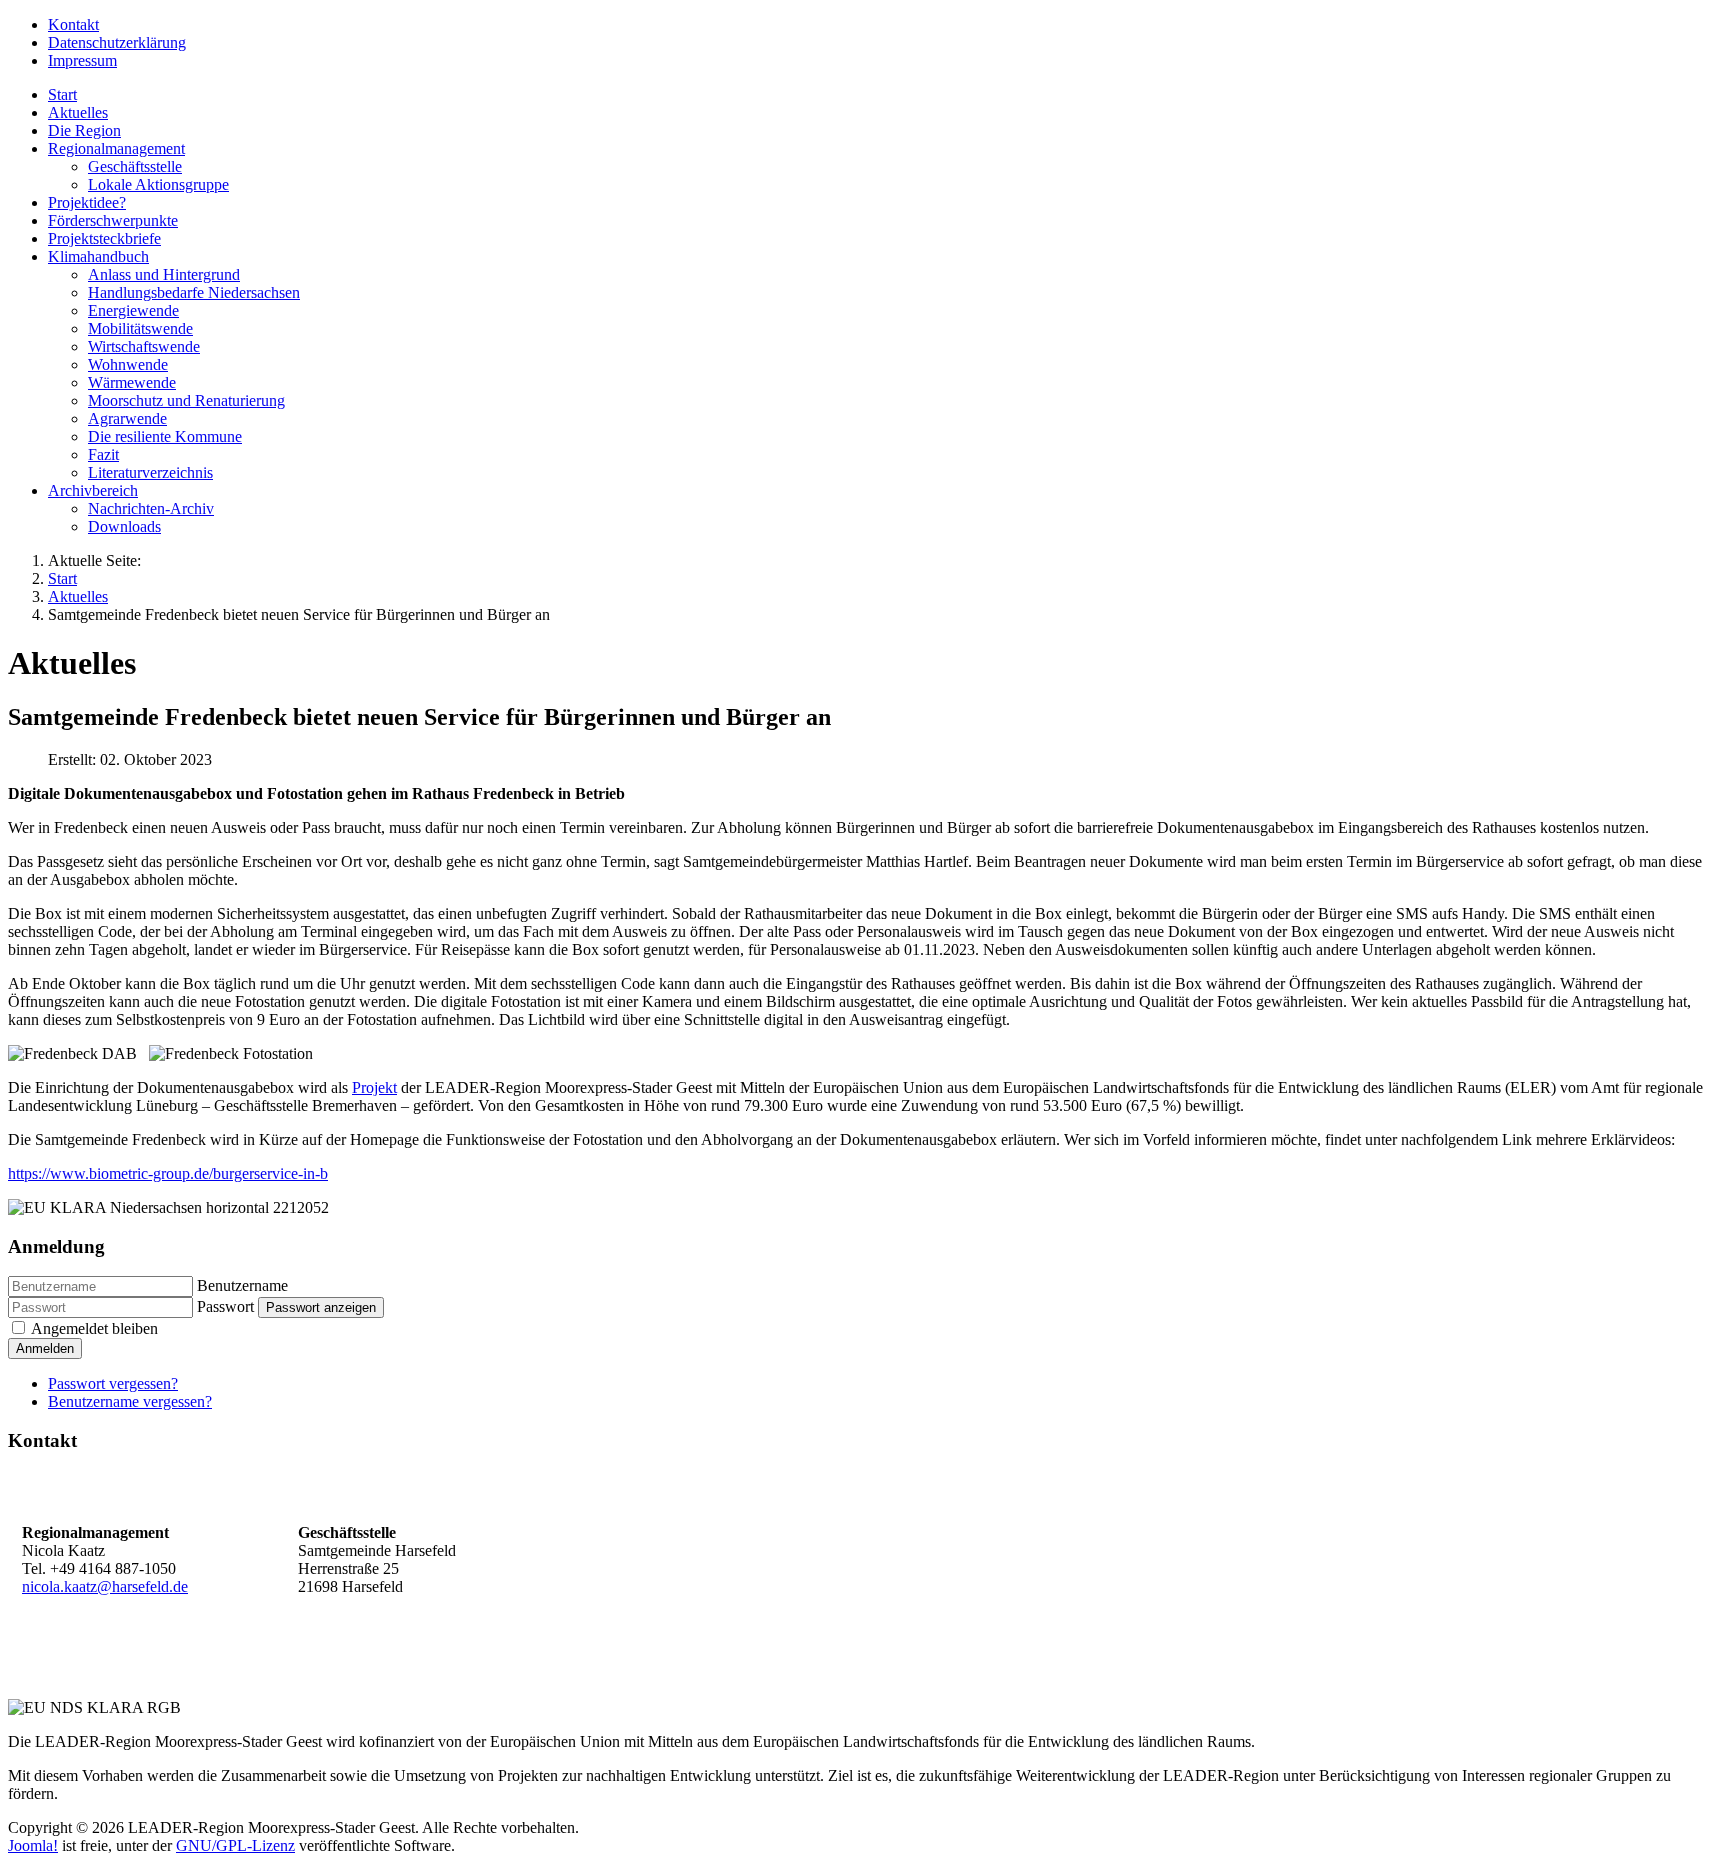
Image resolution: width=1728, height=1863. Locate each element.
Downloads (124, 526)
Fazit (103, 454)
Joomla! (33, 1845)
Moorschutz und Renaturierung (186, 400)
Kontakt (73, 24)
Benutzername (242, 1285)
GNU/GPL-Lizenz (235, 1845)
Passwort (225, 1306)
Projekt (374, 1087)
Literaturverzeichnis (150, 472)
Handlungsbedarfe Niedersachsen (194, 292)
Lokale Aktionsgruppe (158, 184)
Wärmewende (132, 382)
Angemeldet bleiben (94, 1328)
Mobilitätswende (140, 328)
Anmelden (45, 1348)
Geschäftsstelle (135, 166)
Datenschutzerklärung (117, 42)
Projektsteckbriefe (104, 238)
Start (62, 94)
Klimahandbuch (98, 256)
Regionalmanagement (116, 148)
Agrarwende (127, 418)
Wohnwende (128, 364)
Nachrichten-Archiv (151, 508)
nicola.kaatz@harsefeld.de (105, 1586)
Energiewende (133, 310)
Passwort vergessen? (113, 1383)
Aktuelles (78, 112)
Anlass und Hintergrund (164, 274)
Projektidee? (87, 202)
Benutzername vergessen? (130, 1401)
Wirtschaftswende (144, 346)
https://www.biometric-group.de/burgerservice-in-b (168, 1173)
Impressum (82, 60)
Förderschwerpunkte (113, 220)
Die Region (84, 130)
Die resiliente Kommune (165, 436)
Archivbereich (93, 490)
